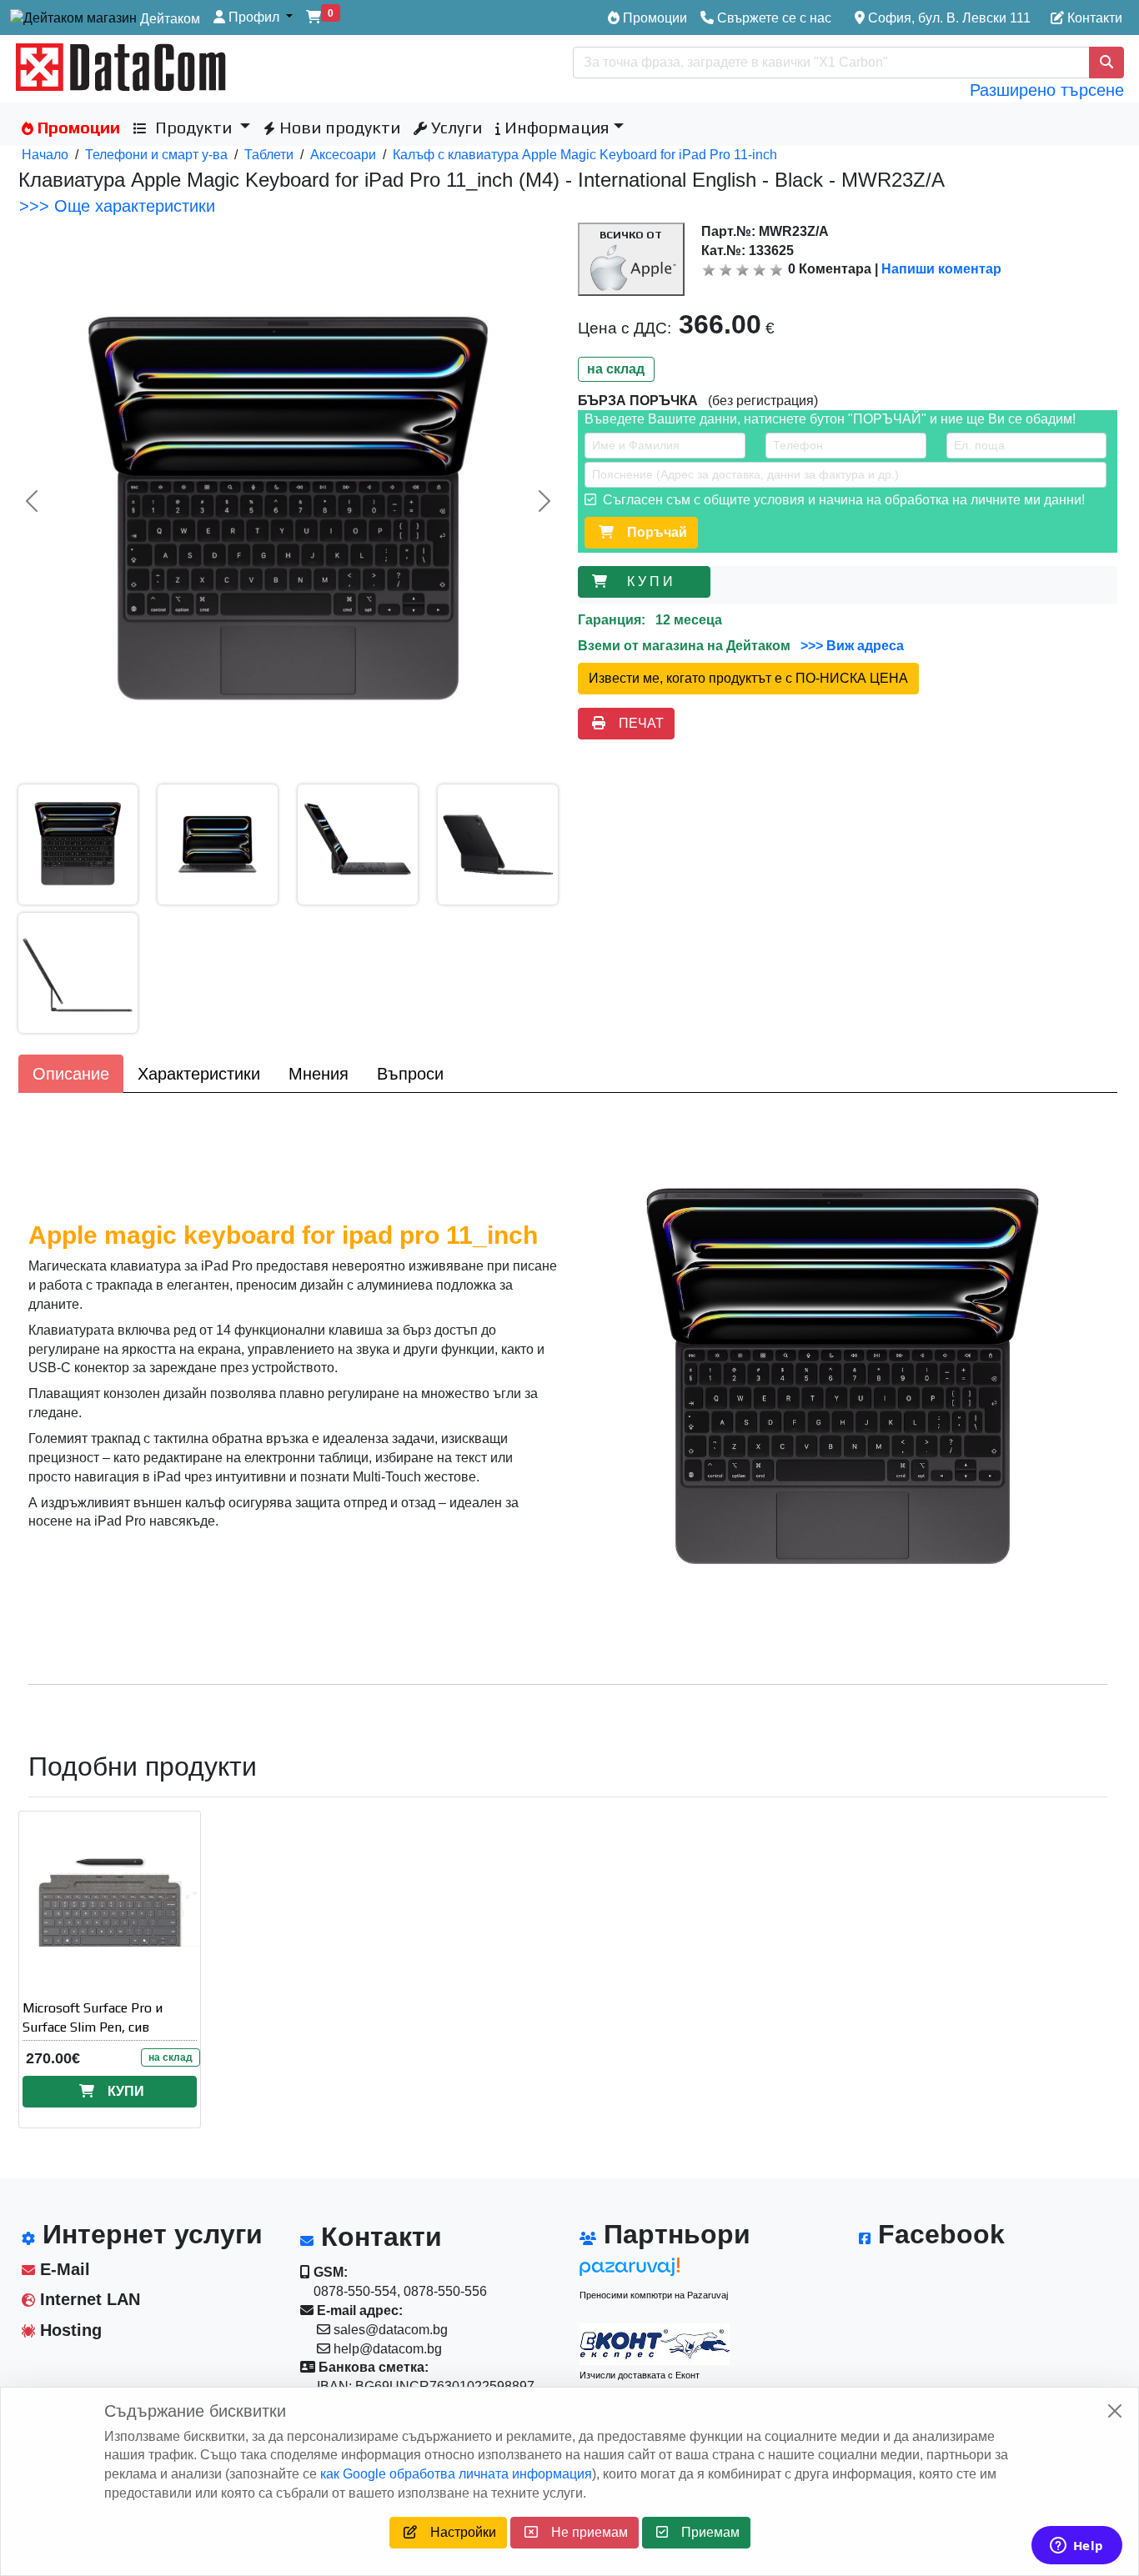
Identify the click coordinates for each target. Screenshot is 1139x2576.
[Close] (1115, 2411)
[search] (1106, 63)
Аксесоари (343, 155)
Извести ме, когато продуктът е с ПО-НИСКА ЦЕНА (748, 678)
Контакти (1093, 18)
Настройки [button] (457, 2532)
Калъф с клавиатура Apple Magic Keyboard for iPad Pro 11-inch (585, 155)
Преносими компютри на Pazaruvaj (654, 2295)
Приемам (704, 2532)
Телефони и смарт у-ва (156, 155)
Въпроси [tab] (410, 1074)
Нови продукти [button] (338, 127)
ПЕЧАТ (635, 723)
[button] (253, 18)
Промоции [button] (77, 127)
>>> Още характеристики (117, 206)
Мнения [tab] (319, 1074)
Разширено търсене (1047, 90)
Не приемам (583, 2532)
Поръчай (650, 532)
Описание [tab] (71, 1074)
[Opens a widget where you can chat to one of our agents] (1076, 2547)
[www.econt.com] (655, 2344)
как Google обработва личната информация (456, 2474)
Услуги (454, 127)
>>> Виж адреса (850, 646)
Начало (45, 155)
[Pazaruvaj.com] (655, 2271)
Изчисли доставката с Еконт (640, 2375)
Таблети (269, 155)
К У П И (653, 581)
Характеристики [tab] (199, 1074)
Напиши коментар (941, 269)
